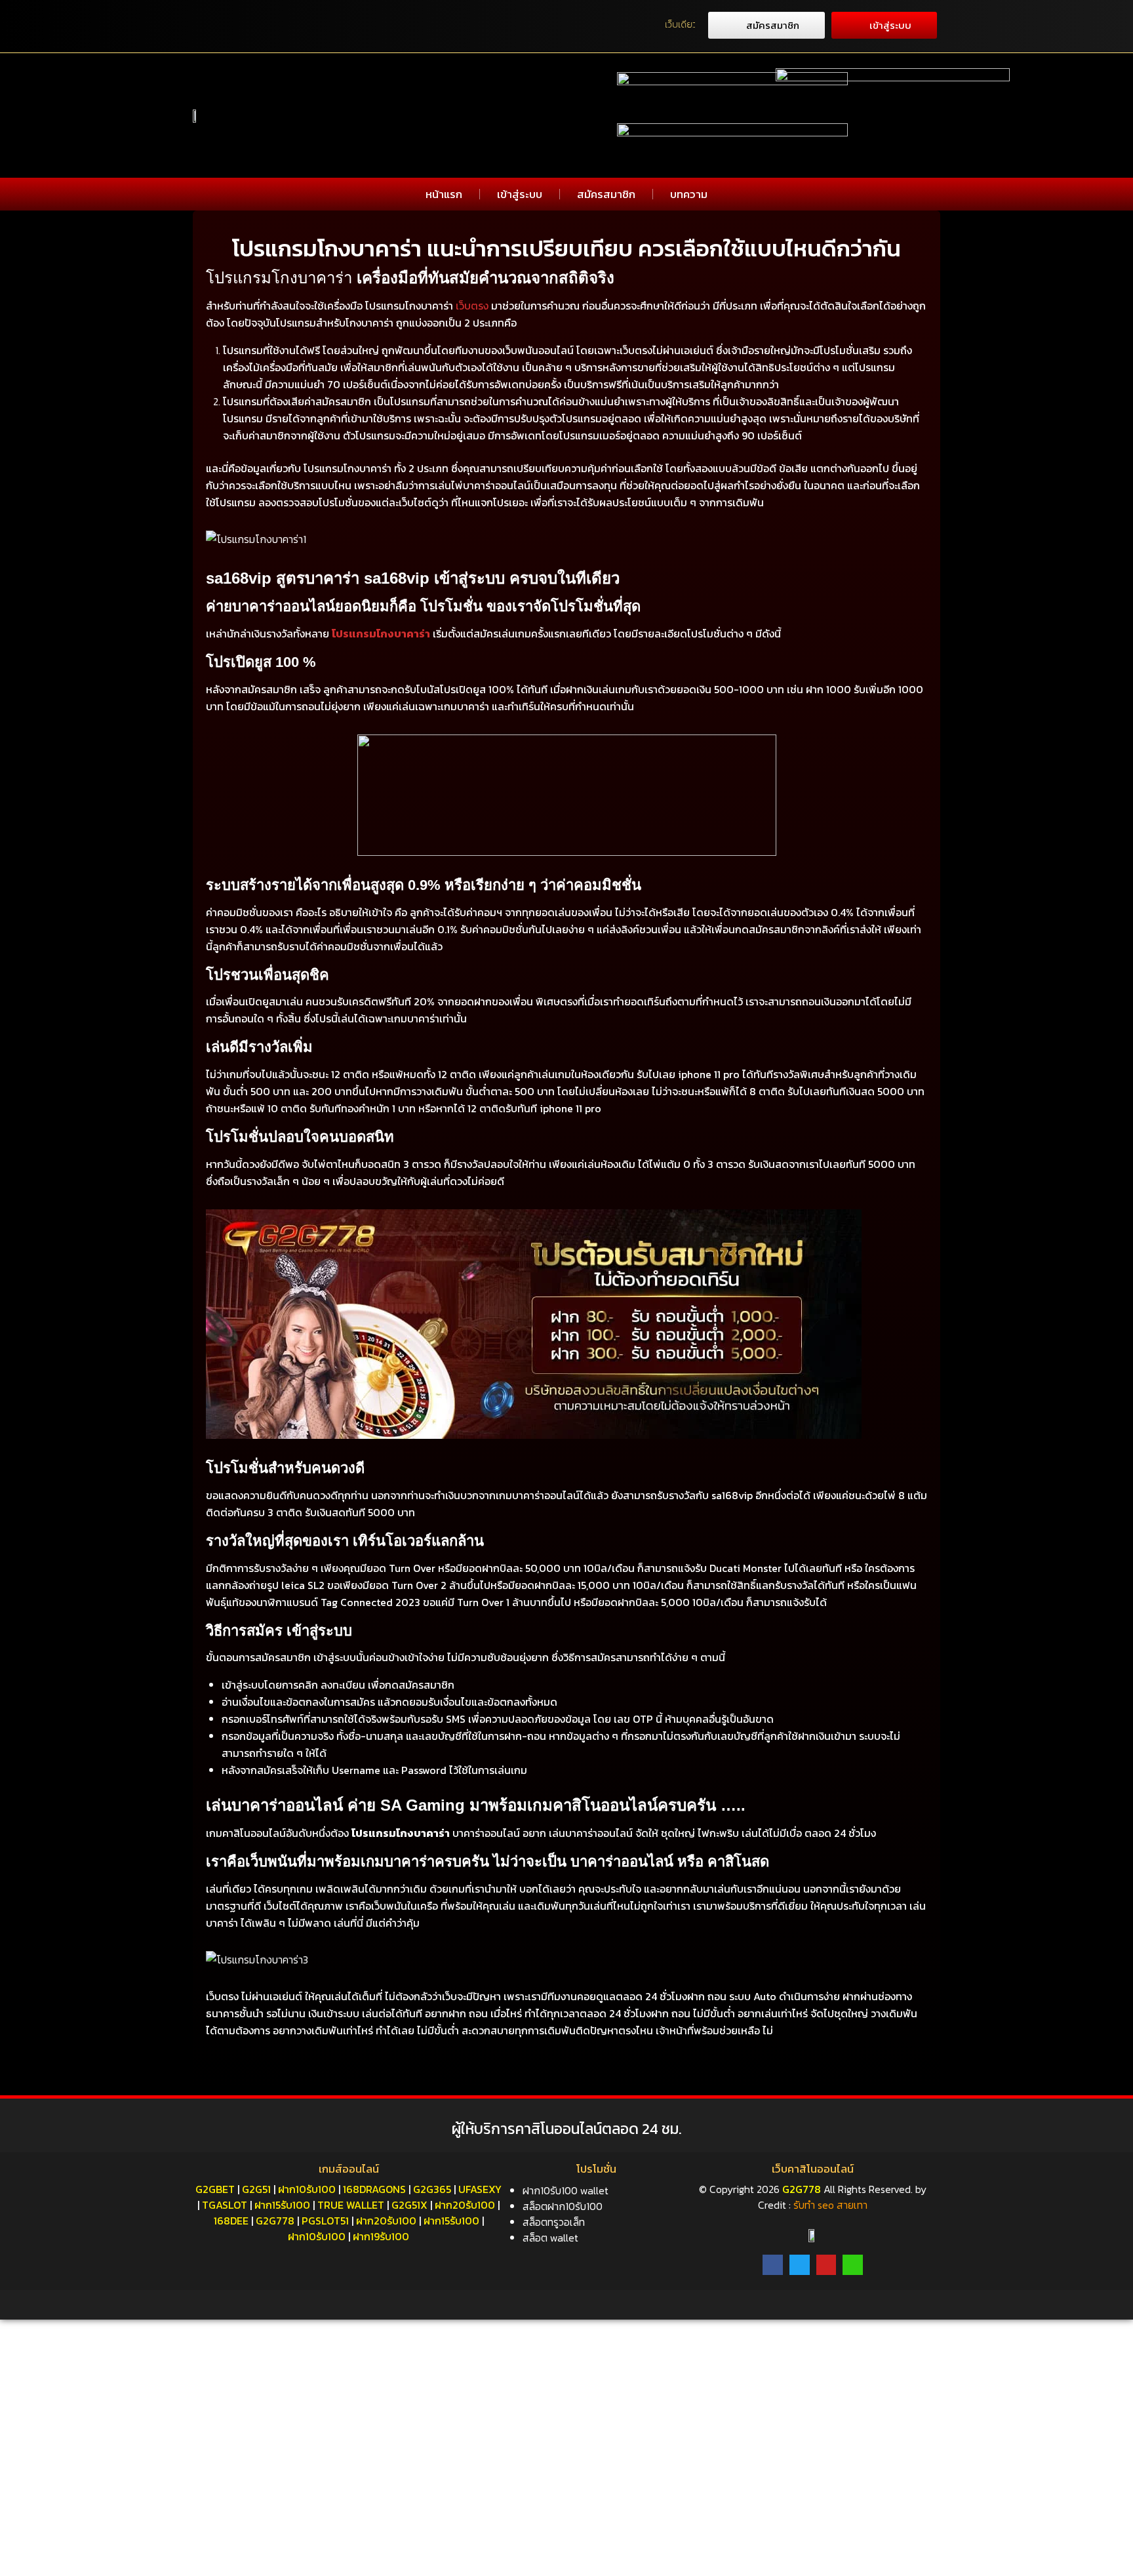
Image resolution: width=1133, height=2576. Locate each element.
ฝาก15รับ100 (282, 2205)
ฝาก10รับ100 (307, 2189)
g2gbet (215, 2189)
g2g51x (409, 2205)
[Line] (853, 2265)
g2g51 (256, 2189)
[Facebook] (773, 2265)
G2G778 (802, 2189)
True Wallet (351, 2205)
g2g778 (275, 2221)
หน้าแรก (444, 194)
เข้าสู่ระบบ (520, 194)
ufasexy (480, 2189)
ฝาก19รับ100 (381, 2236)
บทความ (689, 194)
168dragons (374, 2189)
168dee (231, 2221)
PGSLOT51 (325, 2221)
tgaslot (225, 2205)
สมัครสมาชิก (606, 194)
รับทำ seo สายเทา (830, 2205)
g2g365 (432, 2189)
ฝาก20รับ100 (465, 2205)
